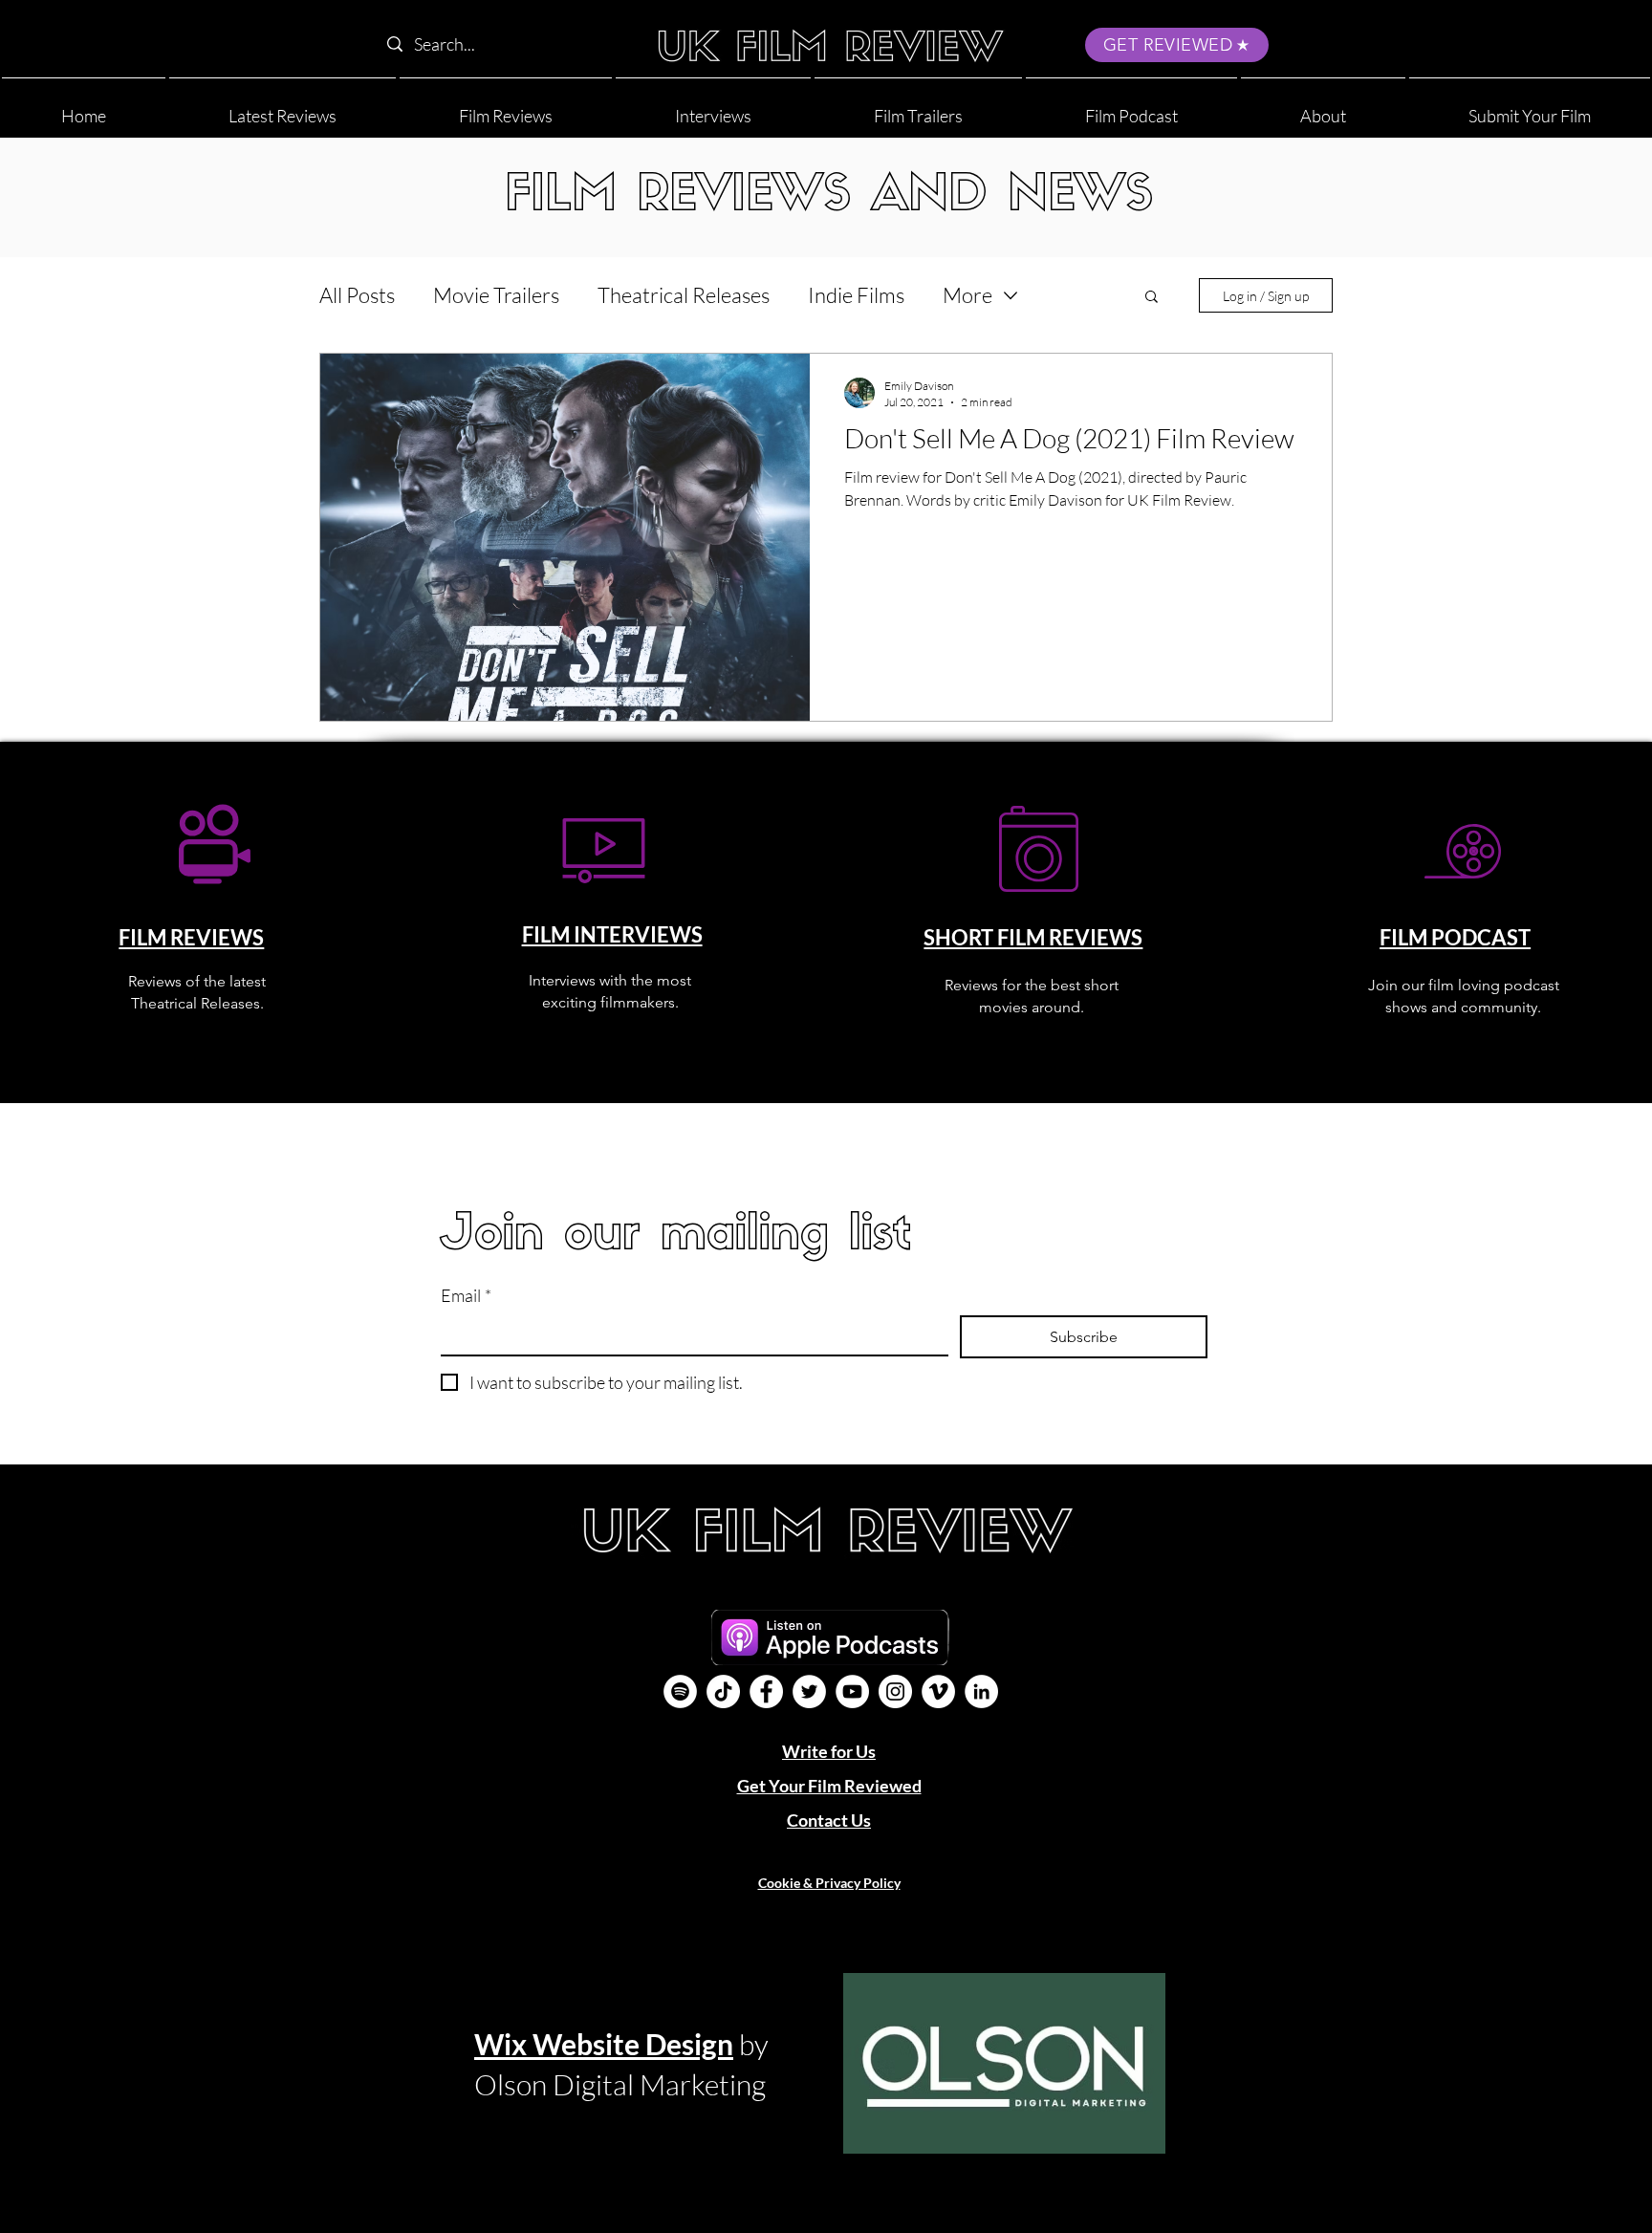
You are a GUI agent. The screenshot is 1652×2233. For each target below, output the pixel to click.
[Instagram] (895, 1691)
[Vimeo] (938, 1691)
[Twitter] (809, 1691)
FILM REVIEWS (191, 937)
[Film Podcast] (680, 1691)
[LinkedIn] (981, 1691)
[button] (1323, 108)
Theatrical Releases (684, 295)
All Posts (357, 295)
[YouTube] (852, 1691)
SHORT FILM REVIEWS (1033, 937)
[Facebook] (766, 1691)
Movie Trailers (496, 295)
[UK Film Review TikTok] (723, 1691)
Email (466, 1295)
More (967, 295)
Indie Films (856, 295)
